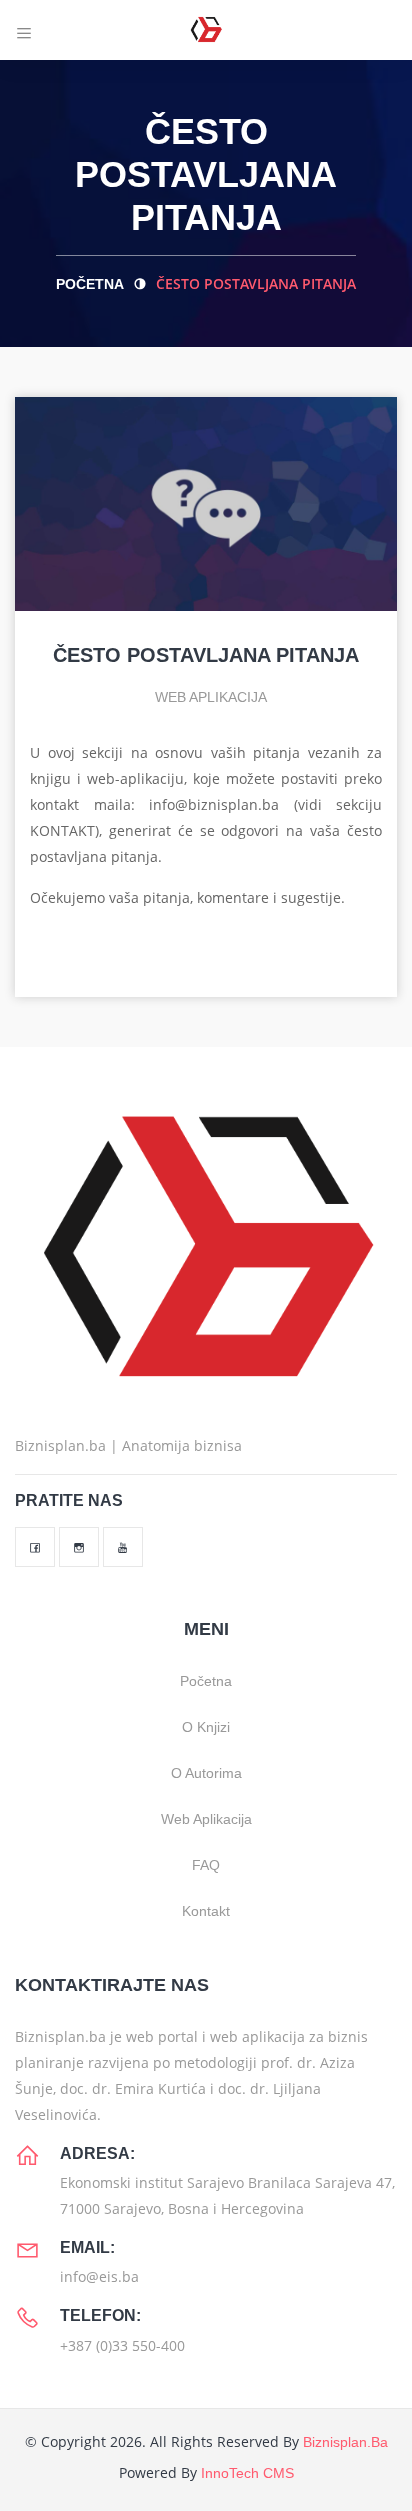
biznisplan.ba (345, 2442)
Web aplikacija (209, 697)
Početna (90, 284)
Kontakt (206, 1911)
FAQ (206, 1865)
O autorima (206, 1773)
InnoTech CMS (247, 2473)
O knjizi (206, 1727)
